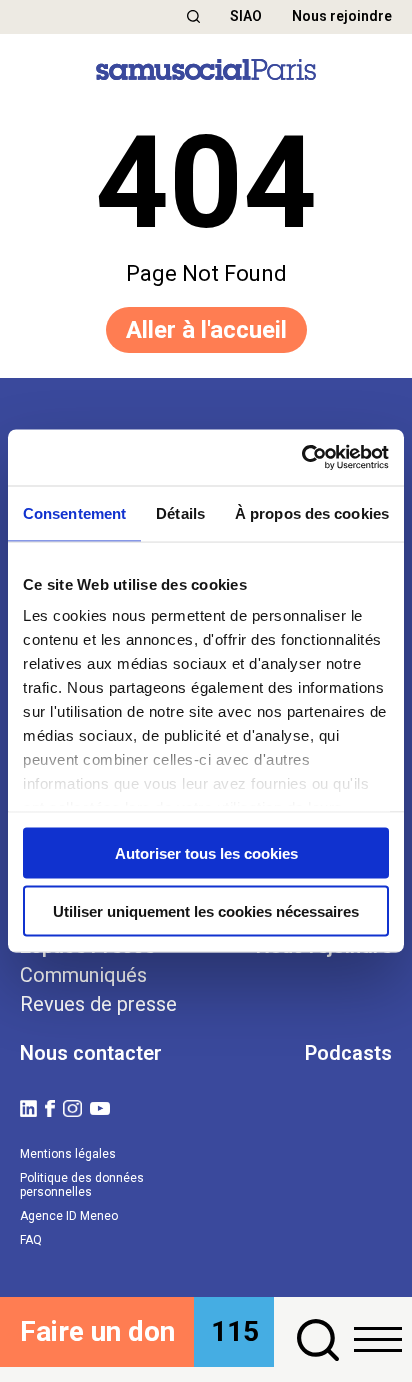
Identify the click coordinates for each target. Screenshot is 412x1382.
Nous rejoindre (342, 16)
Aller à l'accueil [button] (206, 330)
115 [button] (235, 1331)
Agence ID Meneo (69, 1216)
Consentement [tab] (74, 512)
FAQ (31, 1240)
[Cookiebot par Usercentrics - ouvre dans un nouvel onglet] (301, 458)
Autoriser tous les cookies (206, 852)
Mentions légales (68, 1154)
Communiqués (83, 975)
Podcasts (348, 1053)
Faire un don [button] (97, 1331)
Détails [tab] (180, 512)
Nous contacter (91, 1053)
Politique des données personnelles (82, 1185)
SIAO (246, 16)
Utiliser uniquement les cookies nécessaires (206, 911)
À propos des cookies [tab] (312, 512)
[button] (193, 16)
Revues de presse (98, 1004)
